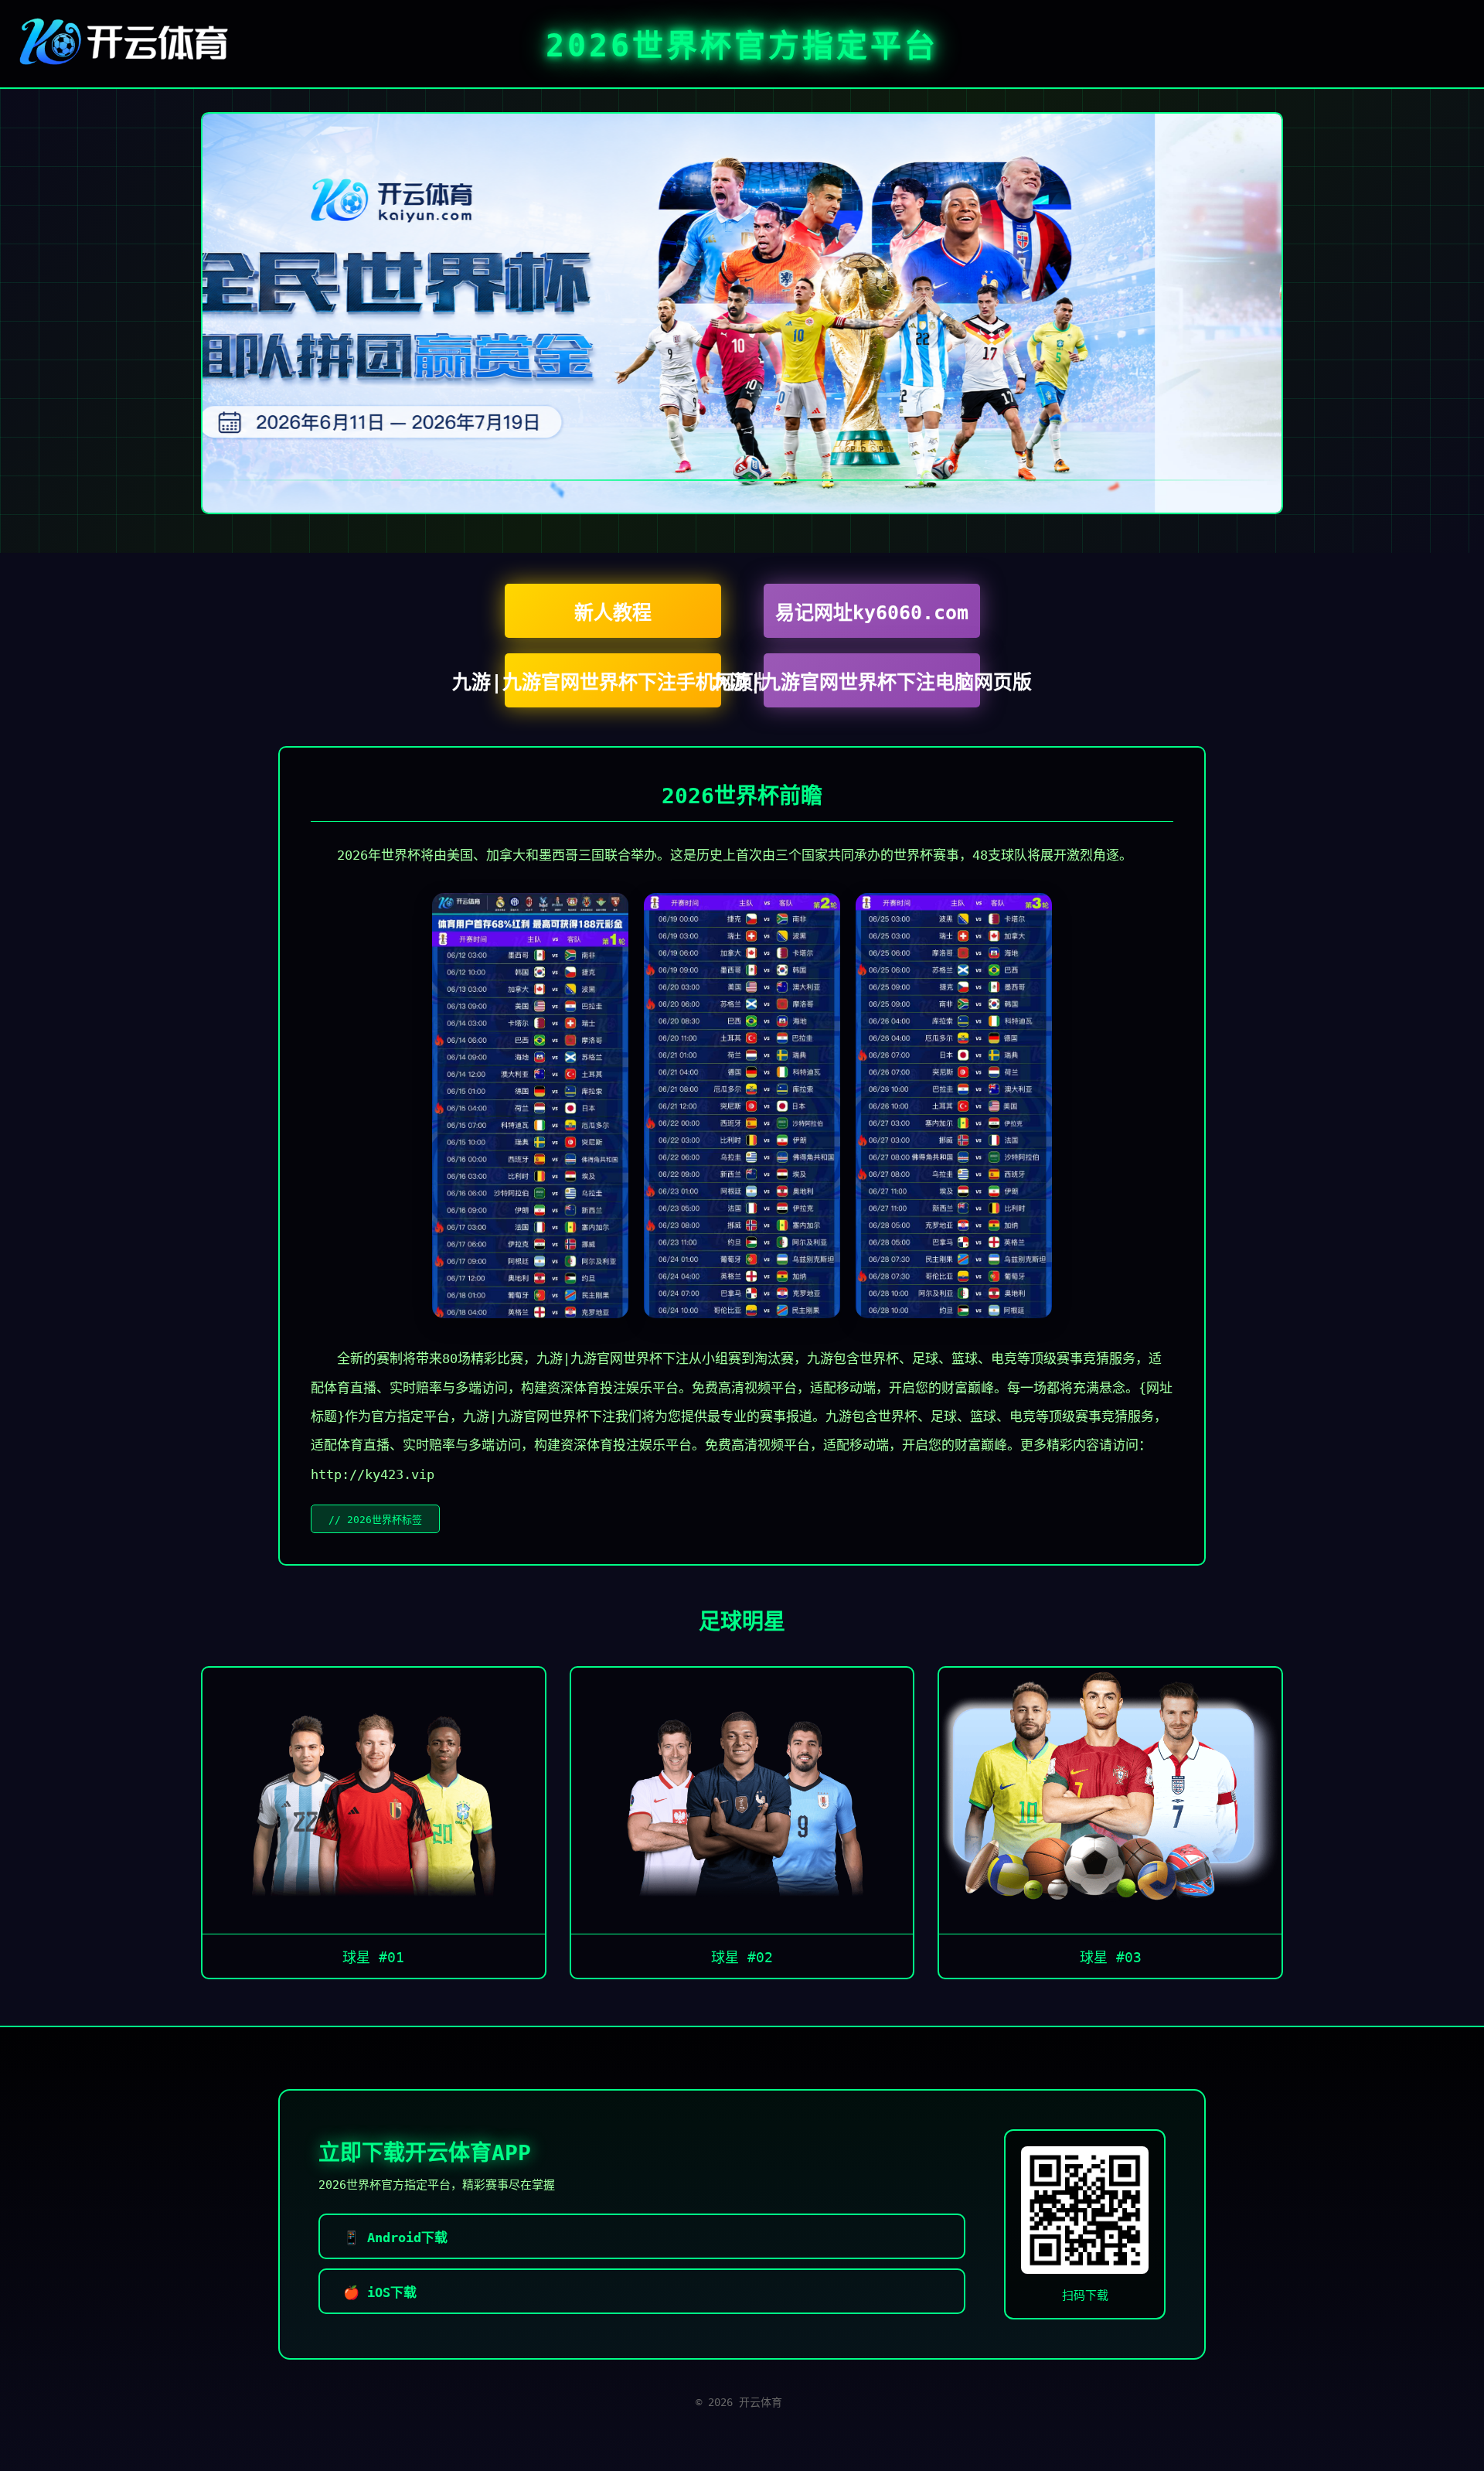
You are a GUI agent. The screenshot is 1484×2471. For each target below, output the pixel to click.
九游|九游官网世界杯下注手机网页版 (613, 682)
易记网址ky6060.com (872, 613)
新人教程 (613, 613)
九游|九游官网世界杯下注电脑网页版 (872, 682)
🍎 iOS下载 (380, 2292)
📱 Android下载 (395, 2238)
